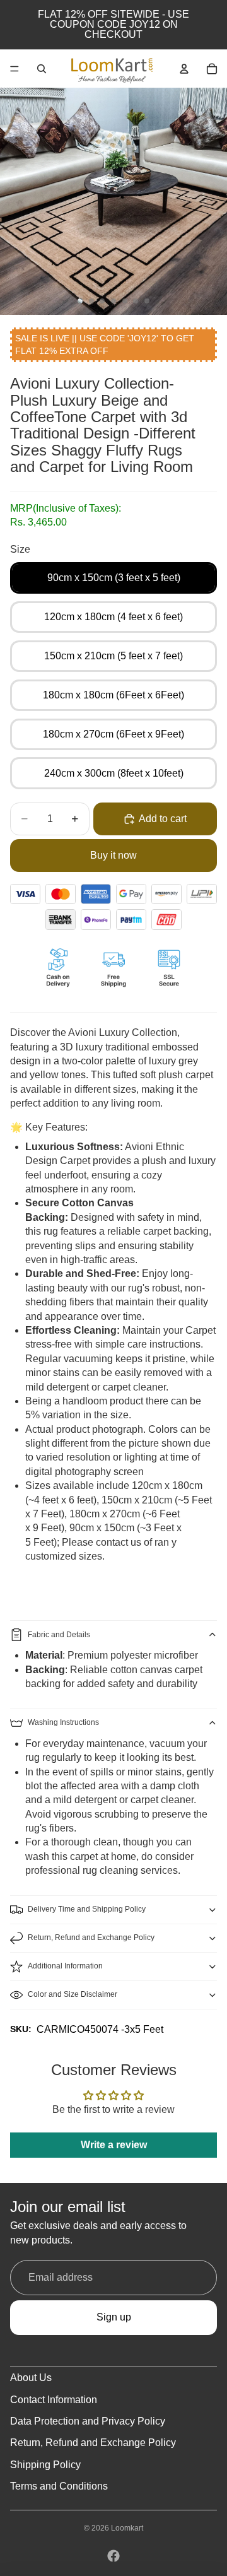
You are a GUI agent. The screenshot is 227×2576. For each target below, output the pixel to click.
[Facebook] (113, 2556)
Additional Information (65, 1966)
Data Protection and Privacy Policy (88, 2421)
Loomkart (127, 2528)
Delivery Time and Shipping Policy (87, 1909)
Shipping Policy (45, 2465)
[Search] (42, 69)
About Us (31, 2378)
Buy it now (113, 855)
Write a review (114, 2145)
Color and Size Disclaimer (73, 1994)
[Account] (184, 69)
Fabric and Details (59, 1635)
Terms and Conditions (59, 2486)
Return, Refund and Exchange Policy (91, 1938)
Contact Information (54, 2400)
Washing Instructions (63, 1722)
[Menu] (15, 69)
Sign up (114, 2317)
